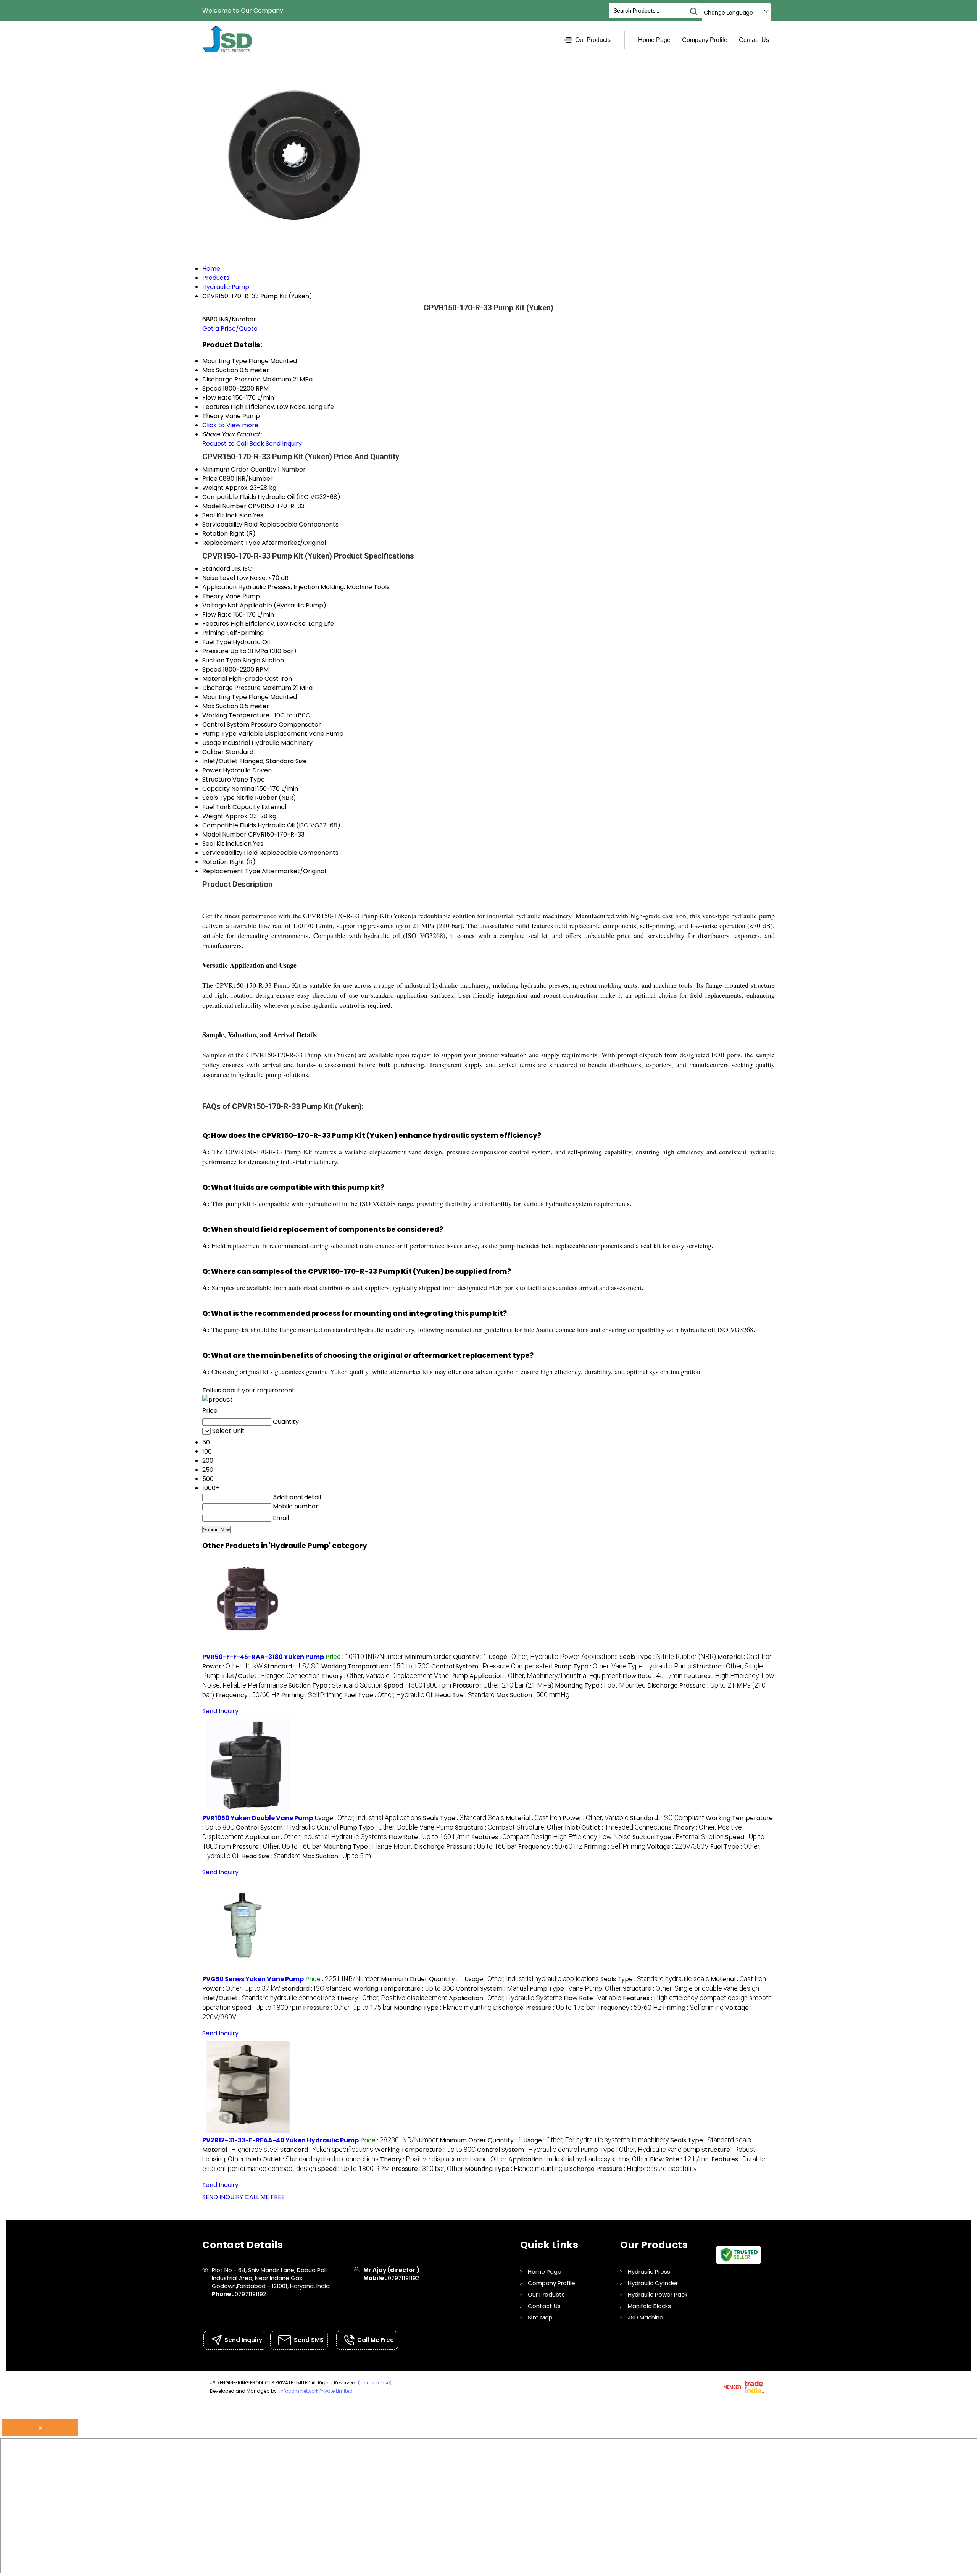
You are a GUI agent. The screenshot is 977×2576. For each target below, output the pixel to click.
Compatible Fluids (229, 497)
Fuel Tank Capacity (231, 807)
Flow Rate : (652, 1676)
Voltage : (678, 1847)
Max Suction (220, 706)
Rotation (215, 534)
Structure (217, 779)
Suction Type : (335, 1685)
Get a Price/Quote (230, 329)
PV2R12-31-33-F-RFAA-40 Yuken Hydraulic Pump (281, 2140)
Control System (226, 724)
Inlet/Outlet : (271, 1676)
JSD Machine (646, 2317)
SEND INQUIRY (223, 2197)
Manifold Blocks (649, 2306)
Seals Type (218, 798)
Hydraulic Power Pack (658, 2294)
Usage (212, 743)
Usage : (553, 1657)
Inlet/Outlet (220, 761)
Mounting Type (225, 697)
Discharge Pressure (231, 688)
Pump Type (219, 734)
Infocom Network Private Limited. (317, 2391)
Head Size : (465, 1695)
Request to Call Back (233, 443)
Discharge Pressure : (465, 1847)
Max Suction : (533, 1695)
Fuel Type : (389, 1695)
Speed (212, 669)
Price (210, 479)
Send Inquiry (284, 443)
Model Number (224, 506)
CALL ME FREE (265, 2197)
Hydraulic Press (649, 2272)
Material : (745, 1657)
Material (215, 679)
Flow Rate (217, 615)
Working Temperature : (376, 1666)
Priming (214, 633)
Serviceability (222, 524)
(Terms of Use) (375, 2383)
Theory (213, 596)
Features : (551, 1837)
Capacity (216, 789)
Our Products (593, 40)
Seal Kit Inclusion (227, 515)
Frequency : (248, 1695)
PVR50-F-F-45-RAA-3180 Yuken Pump (263, 1657)
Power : (232, 1666)
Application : (545, 1676)
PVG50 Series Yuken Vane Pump (253, 1979)
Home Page (654, 40)
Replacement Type (231, 543)
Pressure (215, 651)
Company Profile (705, 40)
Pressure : (503, 1685)
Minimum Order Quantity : (446, 1657)
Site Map (540, 2317)
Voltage (214, 605)
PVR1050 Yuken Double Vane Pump (258, 1818)
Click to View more (230, 425)
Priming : (312, 1695)
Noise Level (219, 578)
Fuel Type (217, 642)
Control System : (492, 1666)
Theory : (395, 1676)
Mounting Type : (600, 1685)
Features (216, 624)
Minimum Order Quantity (239, 469)
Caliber (213, 752)
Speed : (418, 1685)
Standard (216, 569)
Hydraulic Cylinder (653, 2283)
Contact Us (754, 40)
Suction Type (222, 660)
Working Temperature (236, 715)
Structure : (509, 1827)
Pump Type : (623, 1666)
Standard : (292, 1666)
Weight (213, 488)
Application (219, 587)
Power (212, 770)
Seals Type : (668, 1657)
